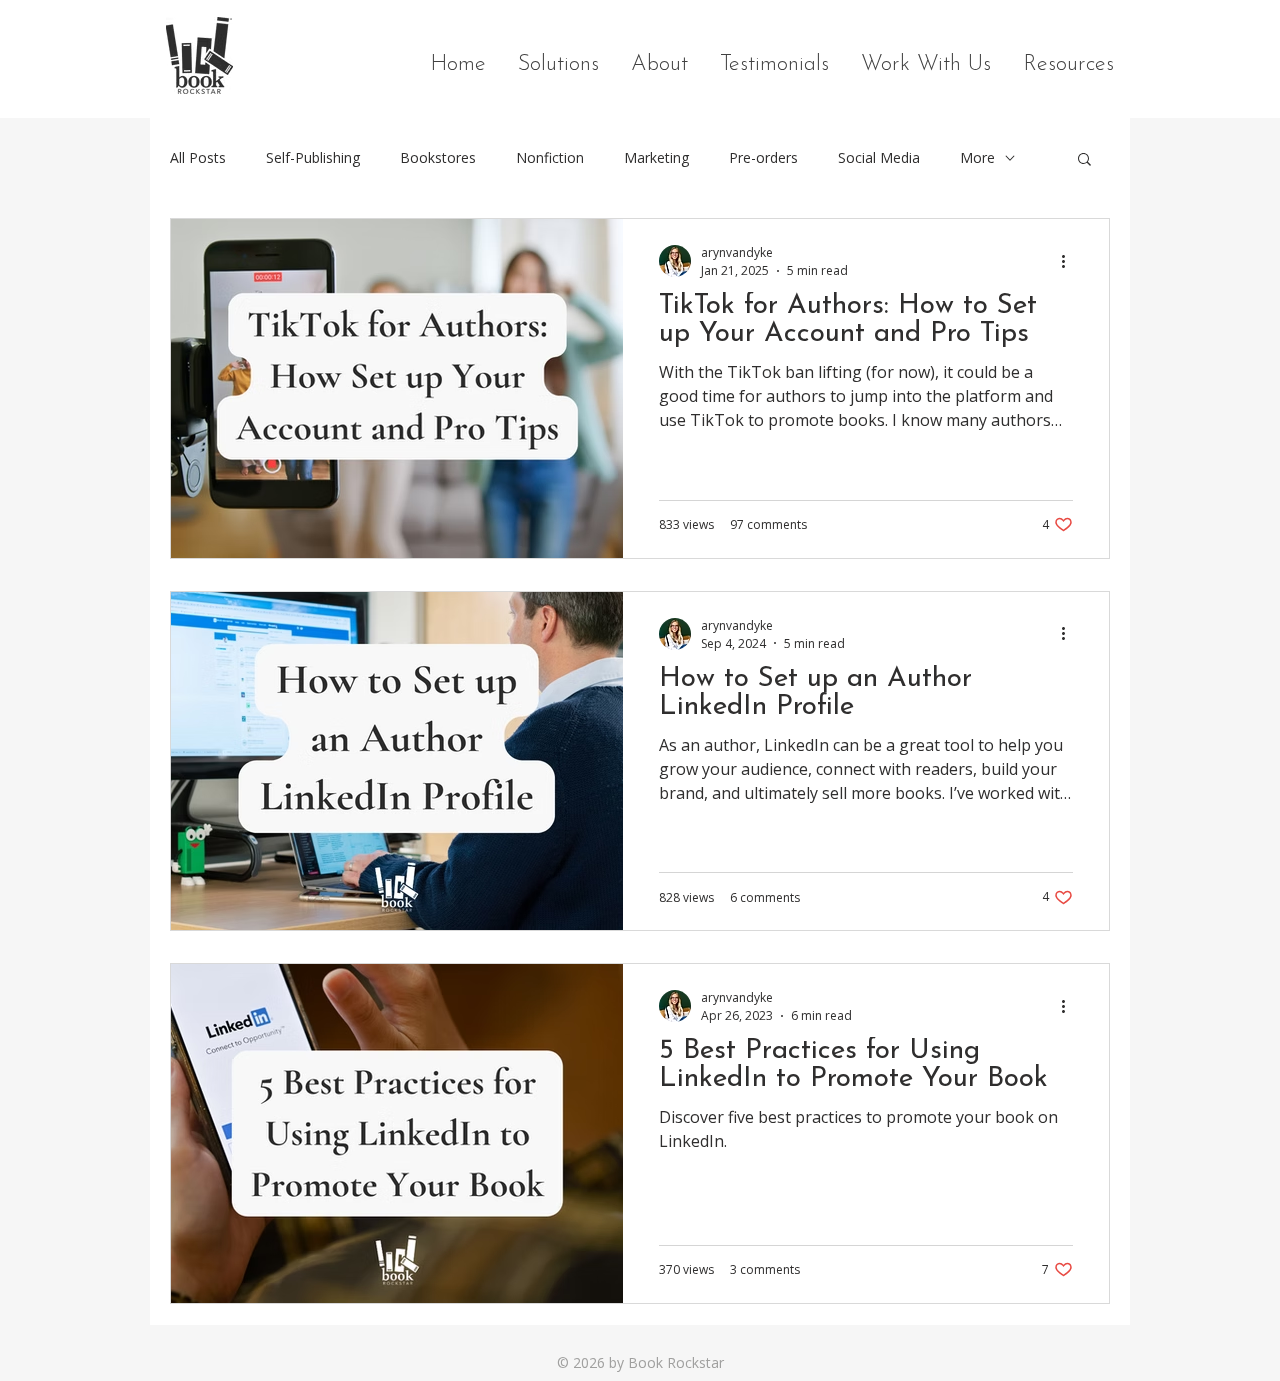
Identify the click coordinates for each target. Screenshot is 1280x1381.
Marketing (656, 157)
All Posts (198, 157)
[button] (1084, 160)
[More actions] (1070, 261)
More (977, 157)
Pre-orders (763, 157)
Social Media (879, 157)
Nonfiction (550, 157)
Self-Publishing (313, 157)
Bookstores (438, 157)
